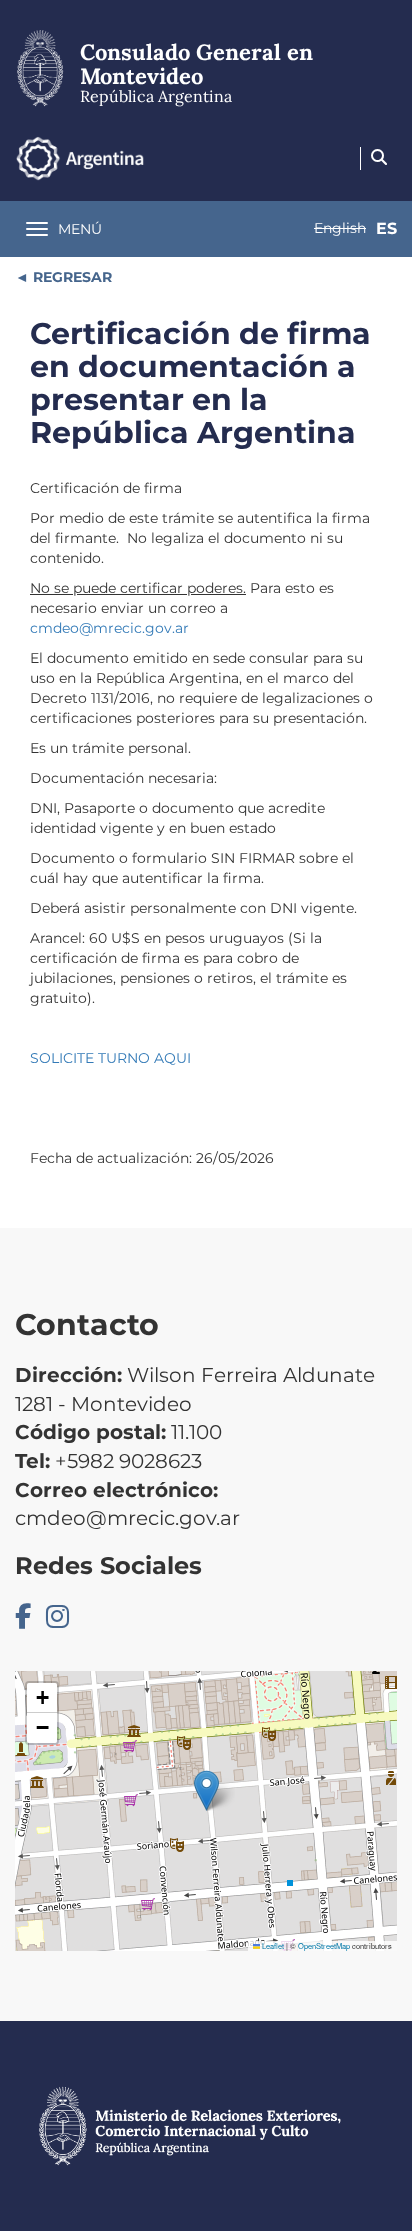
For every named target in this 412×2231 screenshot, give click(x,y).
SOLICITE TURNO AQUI (110, 1058)
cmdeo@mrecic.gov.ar (109, 628)
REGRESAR (70, 277)
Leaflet (272, 1945)
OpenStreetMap (324, 1945)
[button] (206, 1790)
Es (386, 228)
